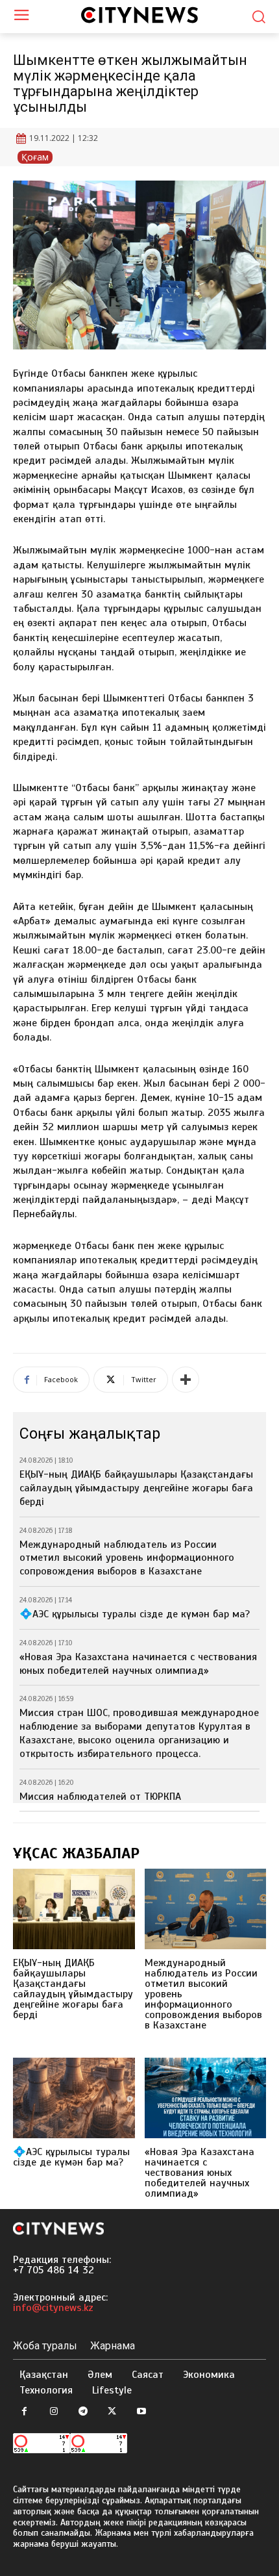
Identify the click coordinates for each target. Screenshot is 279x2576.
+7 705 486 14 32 (54, 2270)
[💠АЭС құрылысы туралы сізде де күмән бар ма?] (74, 2098)
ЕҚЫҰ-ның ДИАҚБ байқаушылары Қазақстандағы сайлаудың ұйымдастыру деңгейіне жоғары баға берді (136, 1488)
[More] (186, 1380)
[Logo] (139, 15)
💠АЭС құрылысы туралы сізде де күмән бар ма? (135, 1614)
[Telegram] (83, 2412)
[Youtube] (141, 2412)
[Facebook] (24, 2412)
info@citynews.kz (53, 2308)
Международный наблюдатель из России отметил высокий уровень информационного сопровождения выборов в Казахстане (127, 1558)
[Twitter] (112, 2412)
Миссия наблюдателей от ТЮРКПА (100, 1797)
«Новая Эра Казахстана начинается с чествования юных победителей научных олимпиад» (138, 1664)
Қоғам (35, 157)
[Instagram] (54, 2412)
